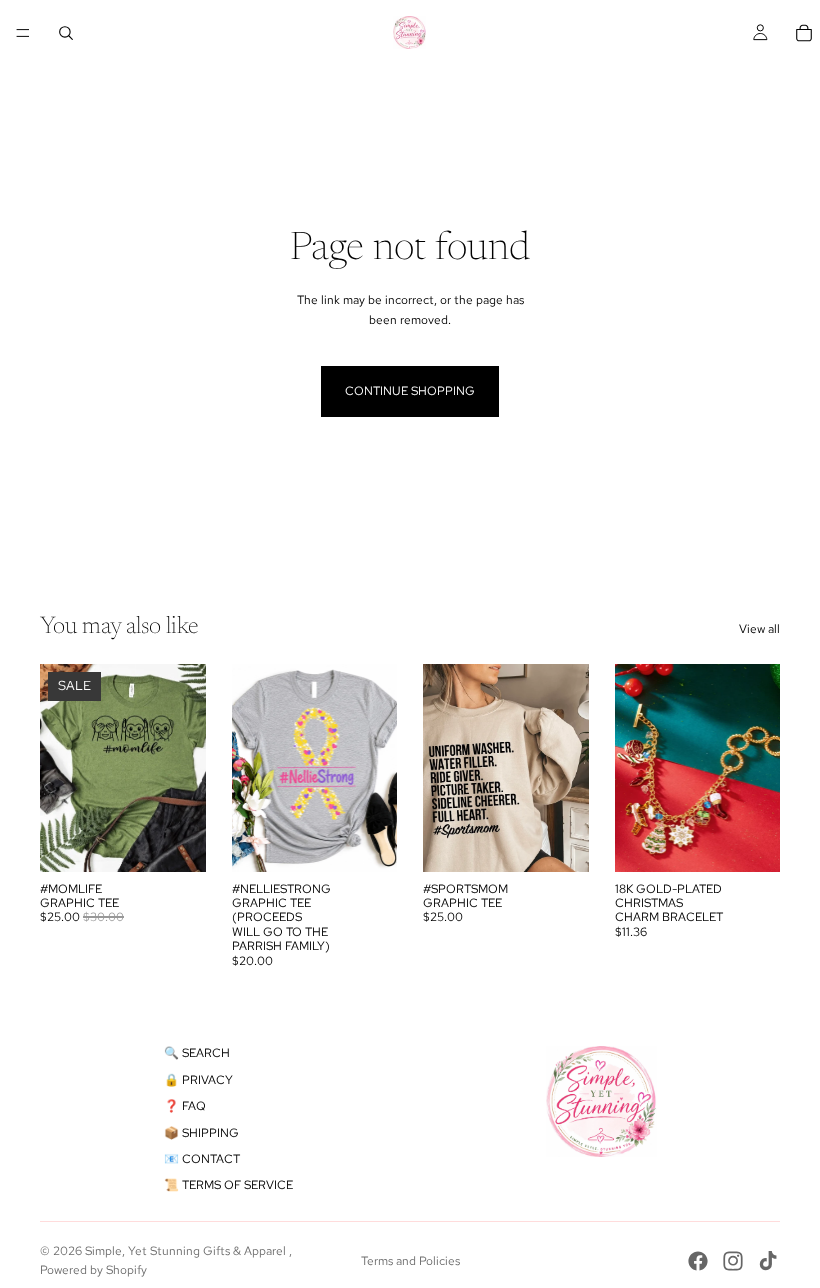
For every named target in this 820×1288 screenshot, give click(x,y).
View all (759, 629)
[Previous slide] (637, 768)
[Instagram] (733, 1261)
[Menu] (23, 33)
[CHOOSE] (175, 841)
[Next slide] (758, 768)
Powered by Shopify (93, 1270)
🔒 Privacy (198, 1080)
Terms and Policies (410, 1261)
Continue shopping (410, 391)
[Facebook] (698, 1261)
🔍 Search (197, 1053)
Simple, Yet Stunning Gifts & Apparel (187, 1251)
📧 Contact (202, 1159)
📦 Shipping (201, 1133)
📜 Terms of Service (228, 1185)
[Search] (66, 33)
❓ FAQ (185, 1106)
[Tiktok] (768, 1261)
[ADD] (749, 841)
